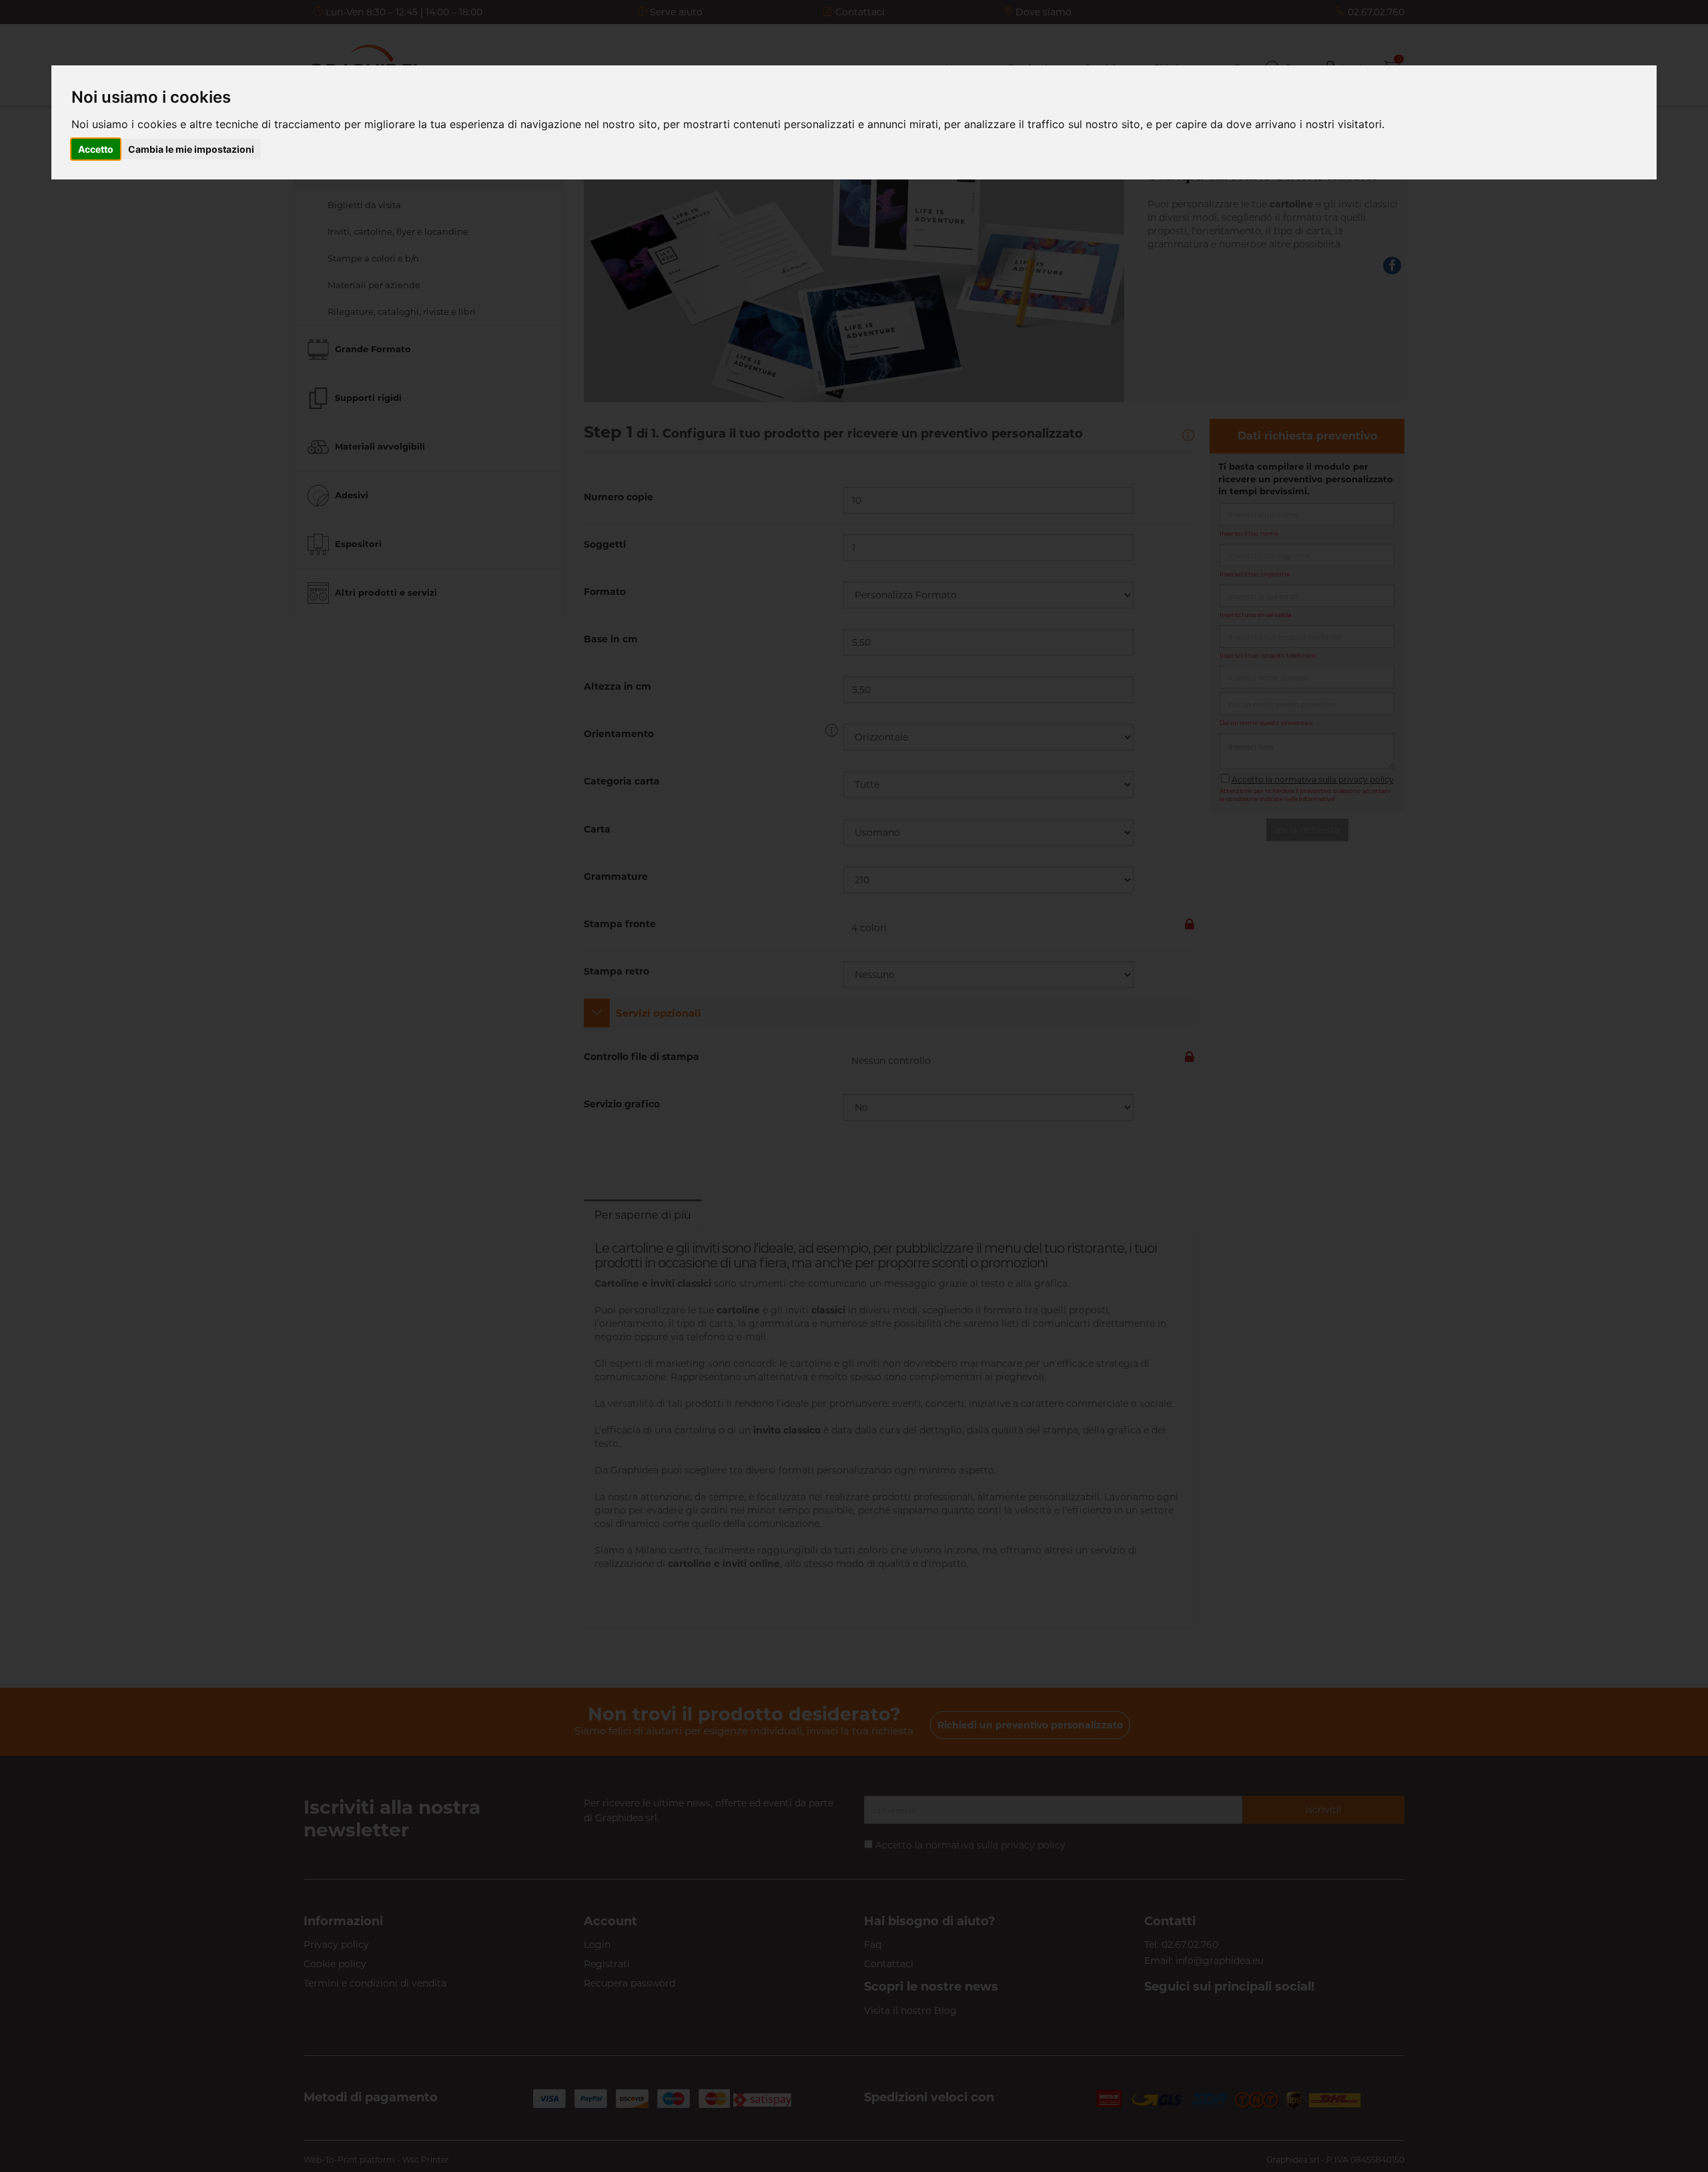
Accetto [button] (96, 149)
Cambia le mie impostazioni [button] (191, 149)
